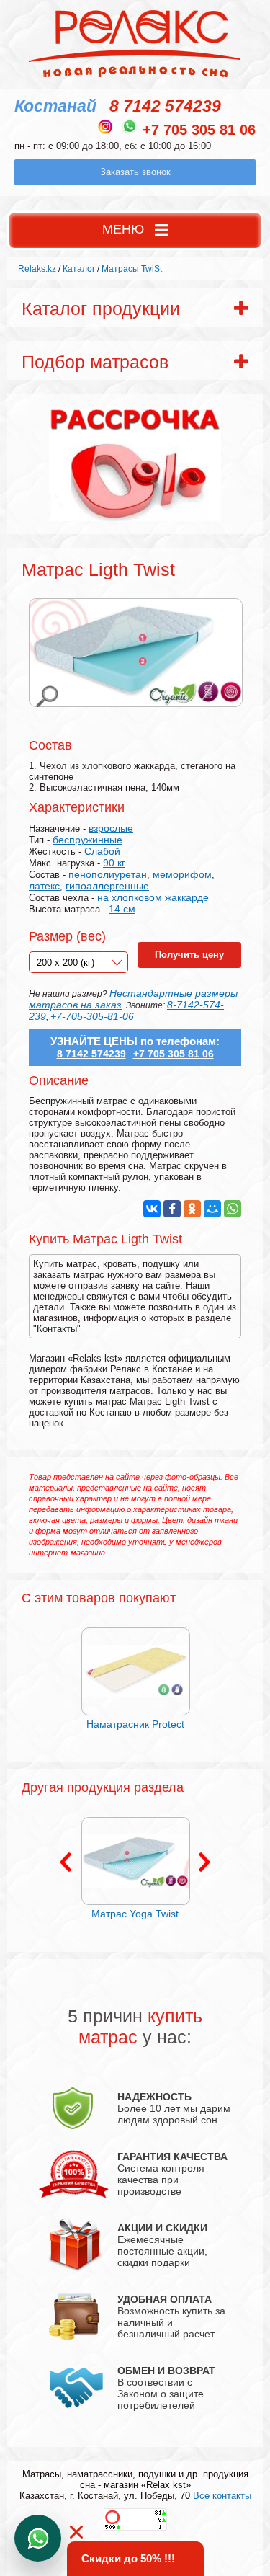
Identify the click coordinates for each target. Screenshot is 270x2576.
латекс (44, 886)
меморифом (182, 874)
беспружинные (87, 840)
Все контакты (222, 2496)
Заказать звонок (135, 172)
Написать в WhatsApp (38, 2538)
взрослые (111, 828)
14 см (122, 909)
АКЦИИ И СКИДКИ (162, 2228)
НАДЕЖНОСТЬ (154, 2097)
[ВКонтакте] (152, 1209)
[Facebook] (172, 1209)
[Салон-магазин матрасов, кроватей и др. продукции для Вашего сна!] (135, 76)
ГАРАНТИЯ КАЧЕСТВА (172, 2157)
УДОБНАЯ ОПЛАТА (165, 2299)
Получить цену (189, 955)
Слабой (102, 851)
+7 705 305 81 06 (199, 130)
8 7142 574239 (165, 106)
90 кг (114, 863)
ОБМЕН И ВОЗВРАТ (166, 2371)
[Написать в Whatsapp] (130, 126)
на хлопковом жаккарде (153, 897)
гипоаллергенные (107, 886)
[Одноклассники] (192, 1209)
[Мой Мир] (212, 1209)
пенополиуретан (108, 874)
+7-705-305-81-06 (92, 1016)
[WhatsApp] (233, 1209)
